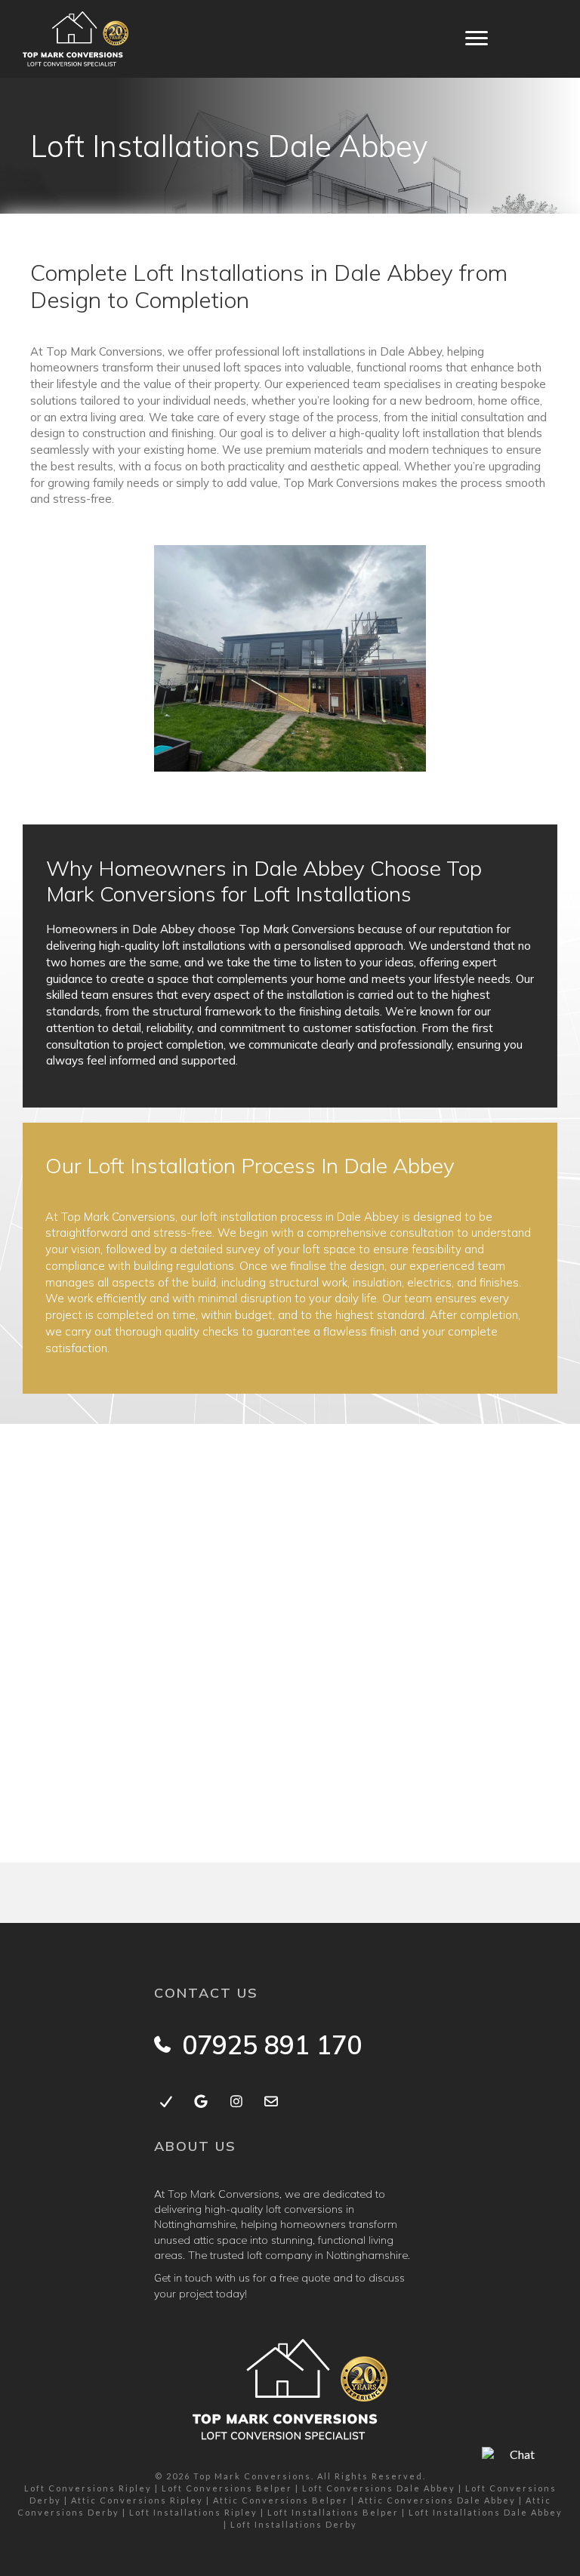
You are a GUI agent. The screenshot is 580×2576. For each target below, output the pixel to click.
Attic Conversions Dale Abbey (437, 2500)
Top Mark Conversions (252, 2476)
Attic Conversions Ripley (137, 2500)
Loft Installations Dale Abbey (486, 2512)
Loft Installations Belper (333, 2512)
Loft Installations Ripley (193, 2512)
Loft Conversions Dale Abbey (379, 2488)
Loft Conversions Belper (227, 2488)
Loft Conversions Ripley (88, 2488)
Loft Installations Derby (294, 2524)
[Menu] (477, 39)
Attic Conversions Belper (281, 2500)
